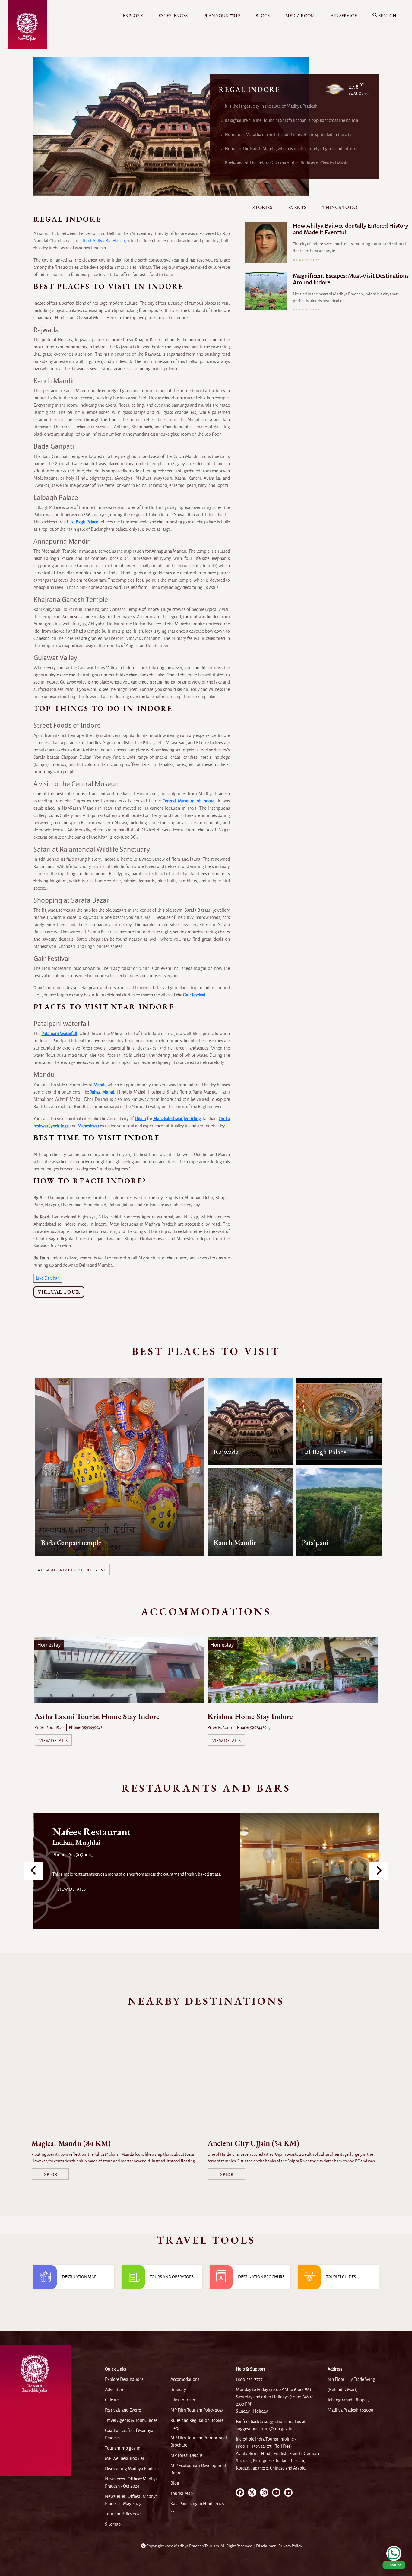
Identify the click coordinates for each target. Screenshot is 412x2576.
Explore (133, 16)
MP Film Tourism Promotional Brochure (199, 2441)
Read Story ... (310, 260)
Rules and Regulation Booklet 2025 (198, 2424)
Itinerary (178, 2390)
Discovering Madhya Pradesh (132, 2469)
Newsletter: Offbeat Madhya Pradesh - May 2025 (131, 2500)
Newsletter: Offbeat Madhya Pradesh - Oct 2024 (131, 2482)
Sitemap (113, 2524)
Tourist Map (182, 2493)
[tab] (262, 208)
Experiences (173, 16)
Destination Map (79, 2277)
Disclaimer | (267, 2546)
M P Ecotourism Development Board (198, 2469)
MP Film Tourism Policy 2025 (197, 2410)
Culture (112, 2400)
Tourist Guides (341, 2277)
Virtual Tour (59, 1292)
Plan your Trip (222, 16)
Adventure (115, 2390)
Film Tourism (183, 2400)
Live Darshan (48, 1278)
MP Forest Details (187, 2455)
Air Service (344, 16)
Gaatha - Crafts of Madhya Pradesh (129, 2434)
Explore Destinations (124, 2379)
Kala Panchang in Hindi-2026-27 (198, 2507)
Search (387, 16)
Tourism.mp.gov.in (123, 2448)
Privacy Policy (290, 2546)
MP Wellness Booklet (125, 2458)
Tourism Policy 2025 (123, 2514)
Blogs (263, 16)
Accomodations (185, 2379)
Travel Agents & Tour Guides (131, 2420)
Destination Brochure (261, 2277)
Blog (175, 2483)
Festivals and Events (123, 2410)
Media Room (300, 16)
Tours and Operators (172, 2277)
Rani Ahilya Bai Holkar (104, 241)
